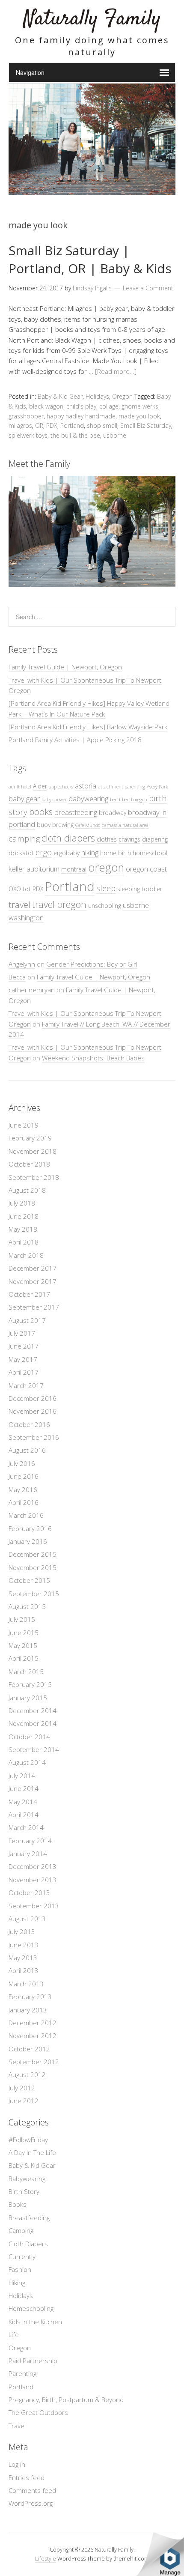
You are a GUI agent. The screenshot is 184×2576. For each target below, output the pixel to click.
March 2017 (26, 1385)
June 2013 (24, 1945)
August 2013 (27, 1919)
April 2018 (24, 1242)
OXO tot (20, 889)
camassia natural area (125, 825)
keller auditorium (34, 869)
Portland (72, 425)
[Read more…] (116, 371)
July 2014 (22, 1776)
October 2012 (29, 2049)
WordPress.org (31, 2503)
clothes (107, 839)
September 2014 (34, 1749)
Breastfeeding (29, 2218)
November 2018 (33, 1151)
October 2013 (29, 1892)
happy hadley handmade (81, 416)
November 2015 (33, 1567)
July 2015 (22, 1619)
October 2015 (29, 1580)
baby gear (24, 798)
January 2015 (28, 1698)
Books (18, 2204)
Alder (40, 786)
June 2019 (24, 1125)
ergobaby (67, 853)
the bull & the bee (75, 435)
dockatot (21, 853)
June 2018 (24, 1216)
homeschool (150, 853)
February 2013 (30, 1997)
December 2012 (33, 2023)
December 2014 (33, 1710)
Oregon (122, 396)
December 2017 (33, 1268)
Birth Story (24, 2191)
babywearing (88, 798)
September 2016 (34, 1437)
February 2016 (30, 1528)
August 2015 (27, 1606)
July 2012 (22, 2088)
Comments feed (32, 2490)
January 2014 (28, 1854)
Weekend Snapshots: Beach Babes (93, 1058)
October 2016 (29, 1424)
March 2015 (26, 1672)
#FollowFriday (28, 2140)
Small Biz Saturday (146, 425)
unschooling (105, 906)
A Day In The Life (32, 2152)
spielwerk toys (28, 435)
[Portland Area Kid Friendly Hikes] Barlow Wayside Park (88, 727)
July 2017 (22, 1333)
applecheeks (61, 787)
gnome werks (140, 406)
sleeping (129, 889)
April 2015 (24, 1658)
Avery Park (157, 787)
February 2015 (30, 1684)
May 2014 (23, 1802)
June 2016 (24, 1476)
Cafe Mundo (88, 825)
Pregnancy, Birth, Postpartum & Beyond (66, 2400)
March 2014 (26, 1827)
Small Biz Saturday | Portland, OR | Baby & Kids (90, 259)
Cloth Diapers (28, 2244)
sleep (106, 888)
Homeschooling (31, 2308)
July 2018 (22, 1203)
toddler (152, 889)
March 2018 (26, 1255)
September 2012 (34, 2062)
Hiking (17, 2283)
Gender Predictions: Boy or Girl (92, 964)
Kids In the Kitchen (35, 2322)
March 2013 (26, 1984)
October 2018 (29, 1164)
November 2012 (33, 2036)
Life (14, 2334)
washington (26, 918)
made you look (139, 416)
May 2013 (23, 1958)
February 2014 (30, 1841)
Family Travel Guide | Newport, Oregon (65, 667)
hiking (90, 852)
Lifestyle (46, 2558)
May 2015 (23, 1645)
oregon (106, 867)
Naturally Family (92, 19)
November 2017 (33, 1281)
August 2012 (27, 2075)
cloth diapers (68, 838)
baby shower (54, 800)
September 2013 (34, 1906)
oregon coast (146, 869)
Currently (22, 2257)
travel (19, 904)
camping (24, 838)
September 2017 (34, 1307)
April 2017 (24, 1372)
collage (109, 406)
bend (115, 800)
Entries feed (27, 2477)
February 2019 (30, 1138)
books (41, 812)
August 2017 (27, 1320)
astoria (86, 786)
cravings (129, 839)
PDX (52, 425)
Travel (17, 2426)
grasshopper (26, 416)
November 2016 (33, 1411)
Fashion (20, 2269)
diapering (155, 839)
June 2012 (24, 2101)
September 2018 (34, 1177)
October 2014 (29, 1737)
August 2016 (27, 1450)
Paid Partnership (33, 2361)
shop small (102, 425)
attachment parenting (122, 787)
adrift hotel (20, 787)
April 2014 (24, 1815)
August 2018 (27, 1190)
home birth (116, 853)
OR (39, 425)
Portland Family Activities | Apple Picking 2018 (75, 740)
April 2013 (24, 1970)
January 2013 (28, 2010)
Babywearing (27, 2179)
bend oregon (135, 800)
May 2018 (23, 1229)
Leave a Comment (148, 288)
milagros (20, 425)
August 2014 (27, 1762)
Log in (17, 2464)
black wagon (46, 406)
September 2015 (34, 1594)
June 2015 (24, 1633)
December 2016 (33, 1398)
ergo (44, 852)
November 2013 (33, 1880)
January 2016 (28, 1541)
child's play (81, 406)
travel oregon (59, 904)
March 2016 (26, 1515)
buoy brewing (55, 825)
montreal (74, 869)
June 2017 (24, 1346)
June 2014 (24, 1788)
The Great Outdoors (38, 2412)
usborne (115, 435)
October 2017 (29, 1294)
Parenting (22, 2373)
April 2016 (24, 1502)
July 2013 (22, 1931)
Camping (21, 2230)
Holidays (97, 396)
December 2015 (33, 1554)
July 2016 (22, 1463)
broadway (113, 813)
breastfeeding (76, 812)
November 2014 (33, 1723)
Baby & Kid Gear (60, 396)
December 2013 (33, 1866)
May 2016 (23, 1489)
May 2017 (23, 1359)
